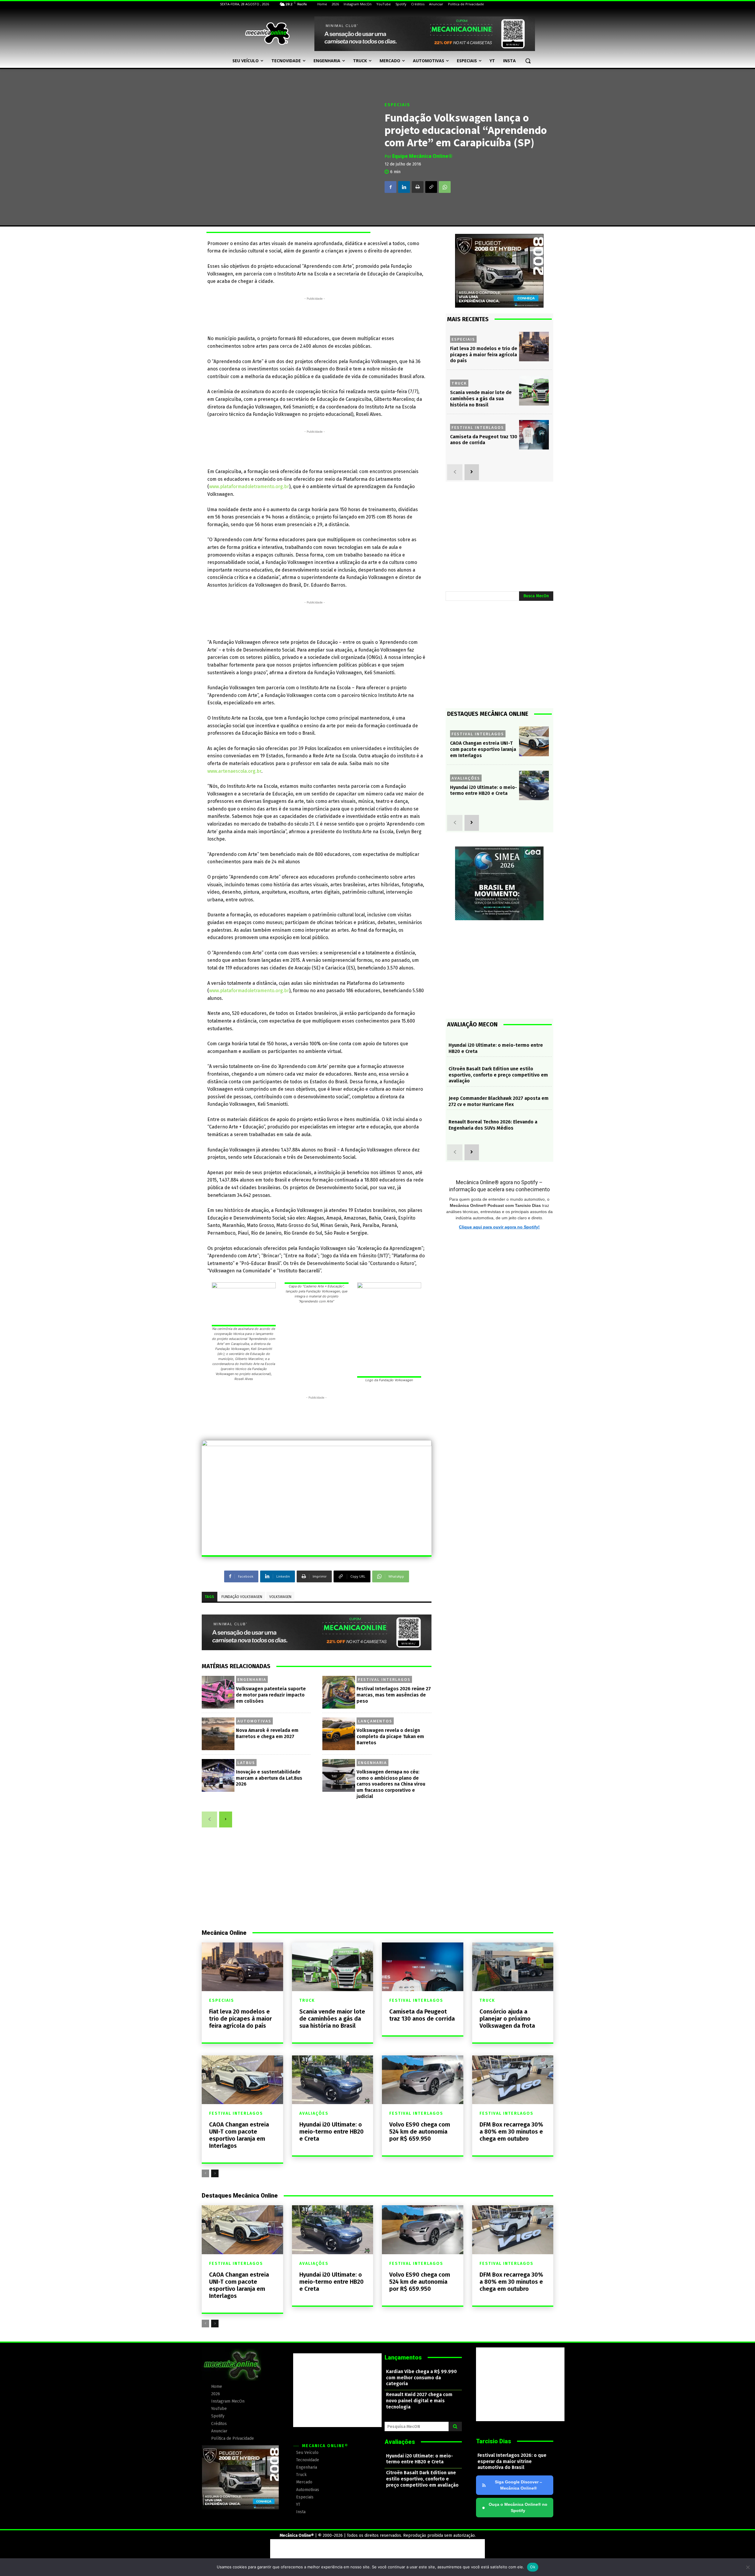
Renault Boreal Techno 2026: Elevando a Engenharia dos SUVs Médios (493, 1125)
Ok (533, 2567)
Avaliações (466, 778)
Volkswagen (280, 1597)
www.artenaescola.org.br (234, 771)
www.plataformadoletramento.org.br (249, 487)
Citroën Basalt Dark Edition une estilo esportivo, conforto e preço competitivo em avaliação (498, 1075)
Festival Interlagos (384, 1679)
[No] (748, 2567)
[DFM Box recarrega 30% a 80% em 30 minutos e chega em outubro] (513, 2080)
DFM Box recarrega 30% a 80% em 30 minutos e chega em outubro (511, 2132)
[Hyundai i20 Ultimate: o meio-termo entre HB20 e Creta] (534, 786)
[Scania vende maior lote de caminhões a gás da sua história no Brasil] (534, 391)
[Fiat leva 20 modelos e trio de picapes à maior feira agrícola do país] (534, 347)
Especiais (397, 105)
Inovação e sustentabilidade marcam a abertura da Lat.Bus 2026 (269, 1778)
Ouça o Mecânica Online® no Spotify (515, 2507)
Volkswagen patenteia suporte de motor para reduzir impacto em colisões (271, 1695)
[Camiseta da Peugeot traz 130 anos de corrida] (534, 435)
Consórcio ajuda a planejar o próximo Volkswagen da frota (507, 2019)
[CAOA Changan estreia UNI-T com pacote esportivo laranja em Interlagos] (534, 741)
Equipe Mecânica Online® (422, 156)
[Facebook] (390, 187)
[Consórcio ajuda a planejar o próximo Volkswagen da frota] (513, 1967)
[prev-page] (209, 1819)
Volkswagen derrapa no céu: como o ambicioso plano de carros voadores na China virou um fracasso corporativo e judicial (391, 1784)
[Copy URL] (431, 187)
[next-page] (226, 1819)
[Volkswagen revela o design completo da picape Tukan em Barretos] (339, 1734)
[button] (528, 61)
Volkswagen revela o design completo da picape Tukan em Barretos (390, 1736)
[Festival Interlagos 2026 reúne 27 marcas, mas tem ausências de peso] (339, 1692)
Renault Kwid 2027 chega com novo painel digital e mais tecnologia (419, 2401)
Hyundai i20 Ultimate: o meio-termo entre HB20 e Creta (484, 790)
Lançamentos (375, 1721)
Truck (459, 383)
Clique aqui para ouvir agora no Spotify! (499, 1227)
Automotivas (254, 1721)
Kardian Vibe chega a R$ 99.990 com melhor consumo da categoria (421, 2378)
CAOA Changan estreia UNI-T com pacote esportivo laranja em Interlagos (483, 749)
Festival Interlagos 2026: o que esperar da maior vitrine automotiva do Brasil (512, 2461)
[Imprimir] (418, 187)
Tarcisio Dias (494, 2441)
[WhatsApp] (445, 187)
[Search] (455, 2426)
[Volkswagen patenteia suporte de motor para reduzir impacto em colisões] (218, 1692)
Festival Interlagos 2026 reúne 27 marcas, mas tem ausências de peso (394, 1695)
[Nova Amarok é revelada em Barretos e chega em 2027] (218, 1734)
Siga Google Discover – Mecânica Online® (518, 2485)
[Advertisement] (315, 315)
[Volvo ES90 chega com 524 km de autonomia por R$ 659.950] (423, 2080)
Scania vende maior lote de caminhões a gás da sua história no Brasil (481, 399)
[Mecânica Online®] (267, 34)
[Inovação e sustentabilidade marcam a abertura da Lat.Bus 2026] (218, 1775)
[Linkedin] (404, 187)
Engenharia (252, 1679)
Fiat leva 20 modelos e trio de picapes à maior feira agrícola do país (484, 355)
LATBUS (246, 1763)
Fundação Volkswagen (242, 1597)
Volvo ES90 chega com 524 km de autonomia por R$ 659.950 (420, 2132)
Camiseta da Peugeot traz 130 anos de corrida (422, 2015)
